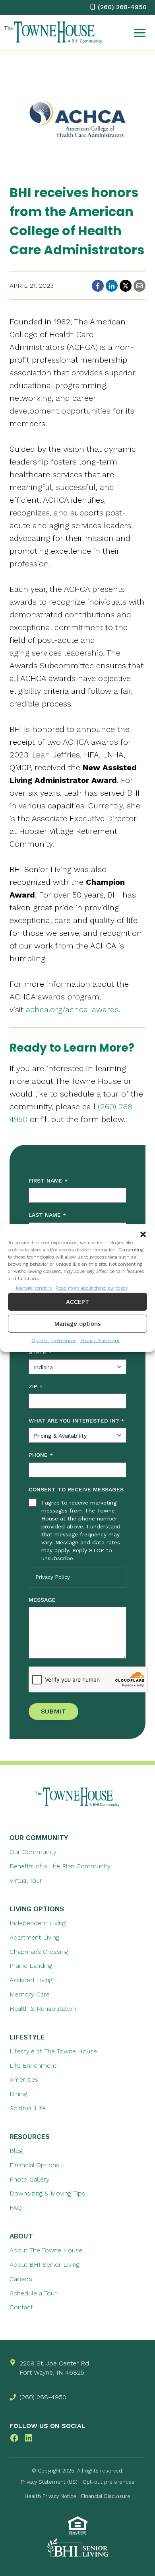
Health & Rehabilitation (43, 2009)
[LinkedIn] (112, 286)
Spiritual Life (28, 2108)
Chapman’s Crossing (39, 1952)
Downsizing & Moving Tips (47, 2193)
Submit (53, 1711)
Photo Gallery (29, 2179)
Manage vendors (34, 1288)
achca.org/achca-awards (72, 1009)
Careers (21, 2279)
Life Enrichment (33, 2066)
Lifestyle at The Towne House (53, 2051)
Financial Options (34, 2165)
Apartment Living (34, 1937)
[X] (126, 286)
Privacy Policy (53, 1577)
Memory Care (30, 1994)
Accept (77, 1302)
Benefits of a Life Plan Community (60, 1866)
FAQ (16, 2208)
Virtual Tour (26, 1880)
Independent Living (38, 1923)
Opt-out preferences (54, 1341)
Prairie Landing (31, 1966)
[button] (143, 1234)
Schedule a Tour (33, 2293)
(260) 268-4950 (43, 2397)
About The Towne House (46, 2250)
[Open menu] (140, 33)
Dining (18, 2094)
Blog (16, 2151)
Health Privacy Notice (50, 2496)
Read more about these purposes (92, 1288)
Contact (21, 2307)
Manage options (78, 1324)
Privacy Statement (100, 1341)
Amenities (24, 2079)
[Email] (139, 286)
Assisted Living (31, 1980)
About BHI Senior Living (45, 2265)
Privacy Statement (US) (49, 2482)
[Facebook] (98, 286)
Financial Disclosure (106, 2496)
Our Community (33, 1852)
